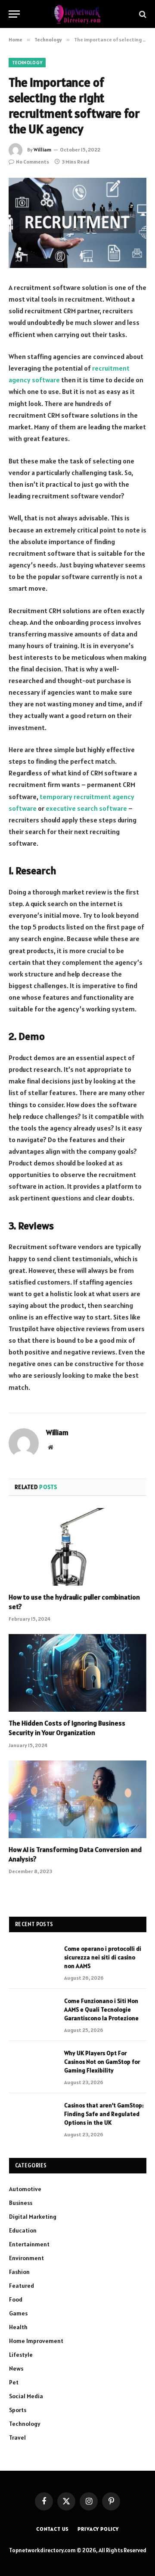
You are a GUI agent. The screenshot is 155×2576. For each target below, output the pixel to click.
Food (16, 2299)
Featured (22, 2286)
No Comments (33, 162)
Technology (27, 63)
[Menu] (14, 14)
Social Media (26, 2396)
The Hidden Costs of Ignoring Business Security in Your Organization (67, 1728)
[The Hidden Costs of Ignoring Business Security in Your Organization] (77, 1673)
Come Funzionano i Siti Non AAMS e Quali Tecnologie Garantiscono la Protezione (101, 2009)
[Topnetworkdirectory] (77, 14)
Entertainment (29, 2244)
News (16, 2368)
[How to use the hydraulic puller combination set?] (77, 1547)
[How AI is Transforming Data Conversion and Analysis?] (77, 1799)
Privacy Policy (98, 2529)
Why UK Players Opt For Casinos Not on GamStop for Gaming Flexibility (102, 2062)
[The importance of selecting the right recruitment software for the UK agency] (77, 223)
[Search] (142, 14)
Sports (18, 2410)
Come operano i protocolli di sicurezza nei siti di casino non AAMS (103, 1957)
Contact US (53, 2529)
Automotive (25, 2189)
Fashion (19, 2272)
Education (23, 2230)
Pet (14, 2382)
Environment (26, 2258)
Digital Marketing (33, 2217)
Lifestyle (21, 2355)
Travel (17, 2437)
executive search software (86, 808)
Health (18, 2327)
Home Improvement (36, 2341)
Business (21, 2203)
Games (18, 2313)
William (42, 150)
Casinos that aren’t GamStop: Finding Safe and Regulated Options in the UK (104, 2114)
